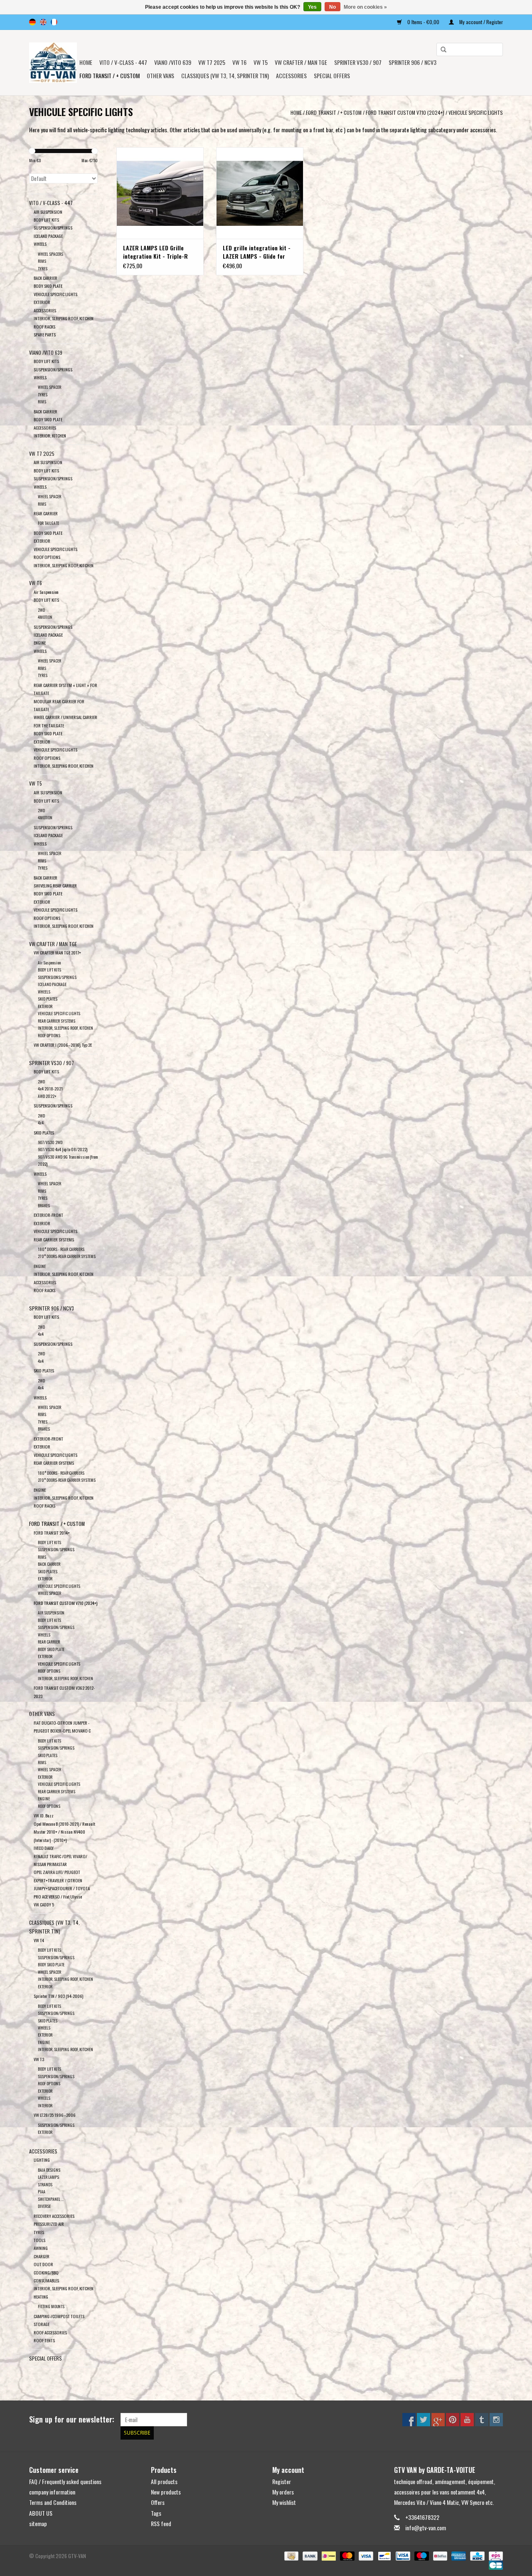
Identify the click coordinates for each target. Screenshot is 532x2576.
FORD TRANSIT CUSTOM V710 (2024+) (405, 112)
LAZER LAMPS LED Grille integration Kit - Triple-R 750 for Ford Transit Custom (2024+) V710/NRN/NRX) (159, 252)
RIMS (42, 261)
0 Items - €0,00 (423, 22)
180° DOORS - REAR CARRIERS (61, 1249)
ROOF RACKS (44, 326)
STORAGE (42, 2324)
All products (164, 2481)
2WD (41, 610)
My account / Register (480, 22)
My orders (283, 2492)
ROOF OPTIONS (47, 557)
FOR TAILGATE (48, 523)
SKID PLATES (48, 999)
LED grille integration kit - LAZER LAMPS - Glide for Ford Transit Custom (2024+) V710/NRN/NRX (260, 252)
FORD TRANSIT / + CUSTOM (110, 75)
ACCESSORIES (45, 310)
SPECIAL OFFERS (332, 75)
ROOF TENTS (44, 2340)
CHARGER (42, 2256)
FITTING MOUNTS (51, 2306)
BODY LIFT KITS (46, 220)
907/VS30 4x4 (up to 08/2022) (63, 1149)
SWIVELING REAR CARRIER (55, 885)
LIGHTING (42, 2160)
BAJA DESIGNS (49, 2170)
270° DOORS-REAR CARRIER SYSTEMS (67, 1256)
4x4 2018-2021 (50, 1089)
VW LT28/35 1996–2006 (55, 2115)
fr (54, 22)
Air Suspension (46, 592)
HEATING (41, 2297)
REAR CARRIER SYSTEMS (57, 1021)
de (32, 22)
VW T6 (239, 62)
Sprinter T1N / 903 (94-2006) (58, 1996)
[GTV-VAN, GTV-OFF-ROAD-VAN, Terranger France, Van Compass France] (53, 63)
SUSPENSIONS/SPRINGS (57, 977)
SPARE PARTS (45, 334)
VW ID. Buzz (44, 1815)
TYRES (43, 268)
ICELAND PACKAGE (48, 236)
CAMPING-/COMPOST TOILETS (59, 2316)
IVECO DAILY (44, 1848)
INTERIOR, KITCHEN (50, 435)
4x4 (41, 1123)
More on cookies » (365, 7)
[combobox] (470, 49)
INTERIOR (45, 2105)
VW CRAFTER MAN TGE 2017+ (57, 952)
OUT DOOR (43, 2264)
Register (282, 2481)
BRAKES (44, 1205)
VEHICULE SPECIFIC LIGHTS (476, 112)
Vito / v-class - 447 (123, 62)
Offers (158, 2502)
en (43, 22)
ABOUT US (41, 2513)
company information (52, 2492)
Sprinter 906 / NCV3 (413, 62)
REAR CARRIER (46, 513)
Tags (156, 2513)
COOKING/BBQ (46, 2272)
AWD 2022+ (47, 1096)
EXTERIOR (42, 302)
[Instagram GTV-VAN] (496, 2420)
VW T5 (261, 62)
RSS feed (161, 2523)
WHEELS (40, 244)
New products (166, 2492)
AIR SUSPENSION (48, 212)
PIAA (42, 2192)
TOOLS (39, 2240)
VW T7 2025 (212, 62)
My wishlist (284, 2502)
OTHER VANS (160, 75)
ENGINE (40, 643)
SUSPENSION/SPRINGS (53, 227)
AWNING (41, 2248)
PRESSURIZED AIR (49, 2224)
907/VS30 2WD (50, 1142)
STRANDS (45, 2184)
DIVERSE (44, 2206)
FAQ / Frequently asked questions (65, 2481)
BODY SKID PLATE (48, 286)
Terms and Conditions (53, 2502)
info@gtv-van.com (426, 2528)
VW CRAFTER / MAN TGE (301, 62)
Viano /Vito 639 (173, 62)
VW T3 (39, 2059)
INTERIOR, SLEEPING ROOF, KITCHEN (64, 318)
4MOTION (45, 617)
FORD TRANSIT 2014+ (52, 1533)
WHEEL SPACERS (50, 254)
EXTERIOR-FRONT (48, 1215)
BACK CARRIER (46, 278)
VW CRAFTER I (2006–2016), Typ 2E (63, 1045)
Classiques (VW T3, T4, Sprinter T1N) (225, 75)
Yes (312, 7)
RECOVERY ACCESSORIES (54, 2216)
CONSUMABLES (46, 2280)
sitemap (38, 2523)
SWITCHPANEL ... (51, 2199)
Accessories (291, 75)
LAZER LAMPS (48, 2177)
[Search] (441, 50)
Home (86, 62)
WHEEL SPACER (49, 387)
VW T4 (39, 1940)
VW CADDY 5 (44, 1904)
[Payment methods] (291, 2555)
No (332, 7)
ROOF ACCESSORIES (50, 2332)
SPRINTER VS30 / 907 (358, 62)
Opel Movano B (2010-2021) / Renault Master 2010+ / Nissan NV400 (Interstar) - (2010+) (64, 1832)
